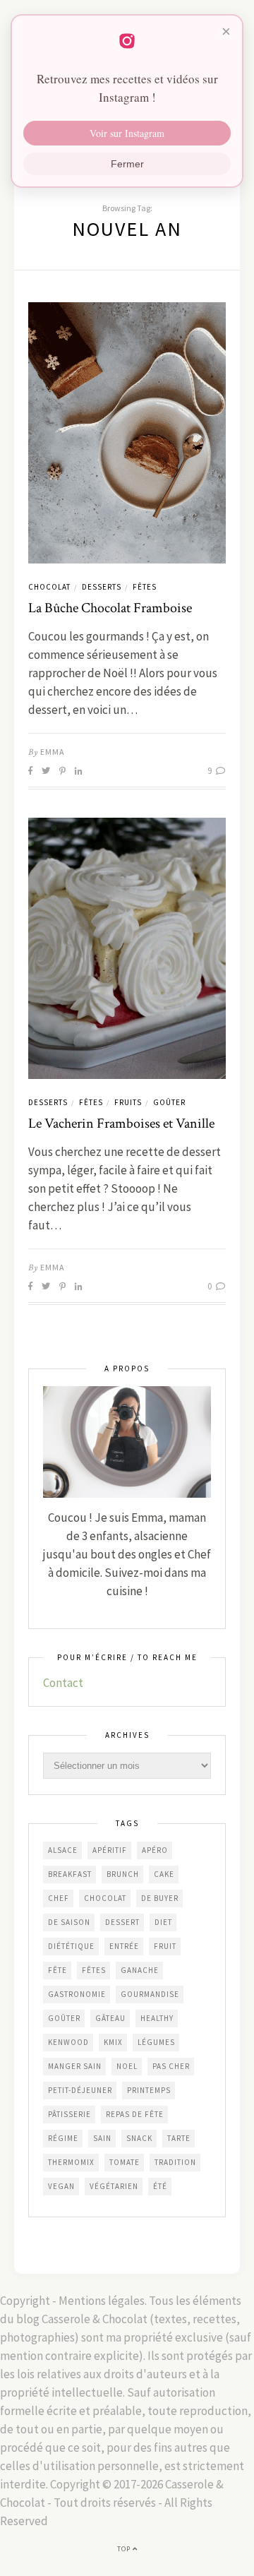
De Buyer (160, 1898)
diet (163, 1922)
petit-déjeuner (80, 2090)
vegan (61, 2186)
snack (139, 2138)
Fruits (128, 1102)
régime (63, 2138)
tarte (179, 2138)
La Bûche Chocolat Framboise (110, 608)
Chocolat (49, 587)
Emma (53, 752)
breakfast (70, 1874)
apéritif (110, 1850)
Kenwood (68, 2042)
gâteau (110, 2018)
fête (58, 1970)
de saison (69, 1922)
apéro (155, 1850)
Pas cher (171, 2066)
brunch (123, 1874)
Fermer (127, 164)
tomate (125, 2162)
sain (102, 2138)
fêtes (94, 1970)
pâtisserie (69, 2114)
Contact (63, 1683)
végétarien (114, 2186)
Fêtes (145, 587)
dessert (122, 1922)
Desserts (102, 587)
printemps (149, 2090)
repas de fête (135, 2114)
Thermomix (71, 2162)
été (160, 2186)
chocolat (105, 1898)
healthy (157, 2018)
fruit (165, 1946)
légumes (156, 2042)
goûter (64, 2018)
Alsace (63, 1850)
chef (59, 1898)
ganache (140, 1970)
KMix (113, 2042)
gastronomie (77, 1994)
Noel (127, 2066)
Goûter (169, 1102)
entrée (124, 1946)
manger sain (75, 2066)
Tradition (175, 2162)
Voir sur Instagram (127, 133)
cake (164, 1874)
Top (125, 2549)
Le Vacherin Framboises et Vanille (121, 1123)
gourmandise (150, 1994)
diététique (71, 1946)
